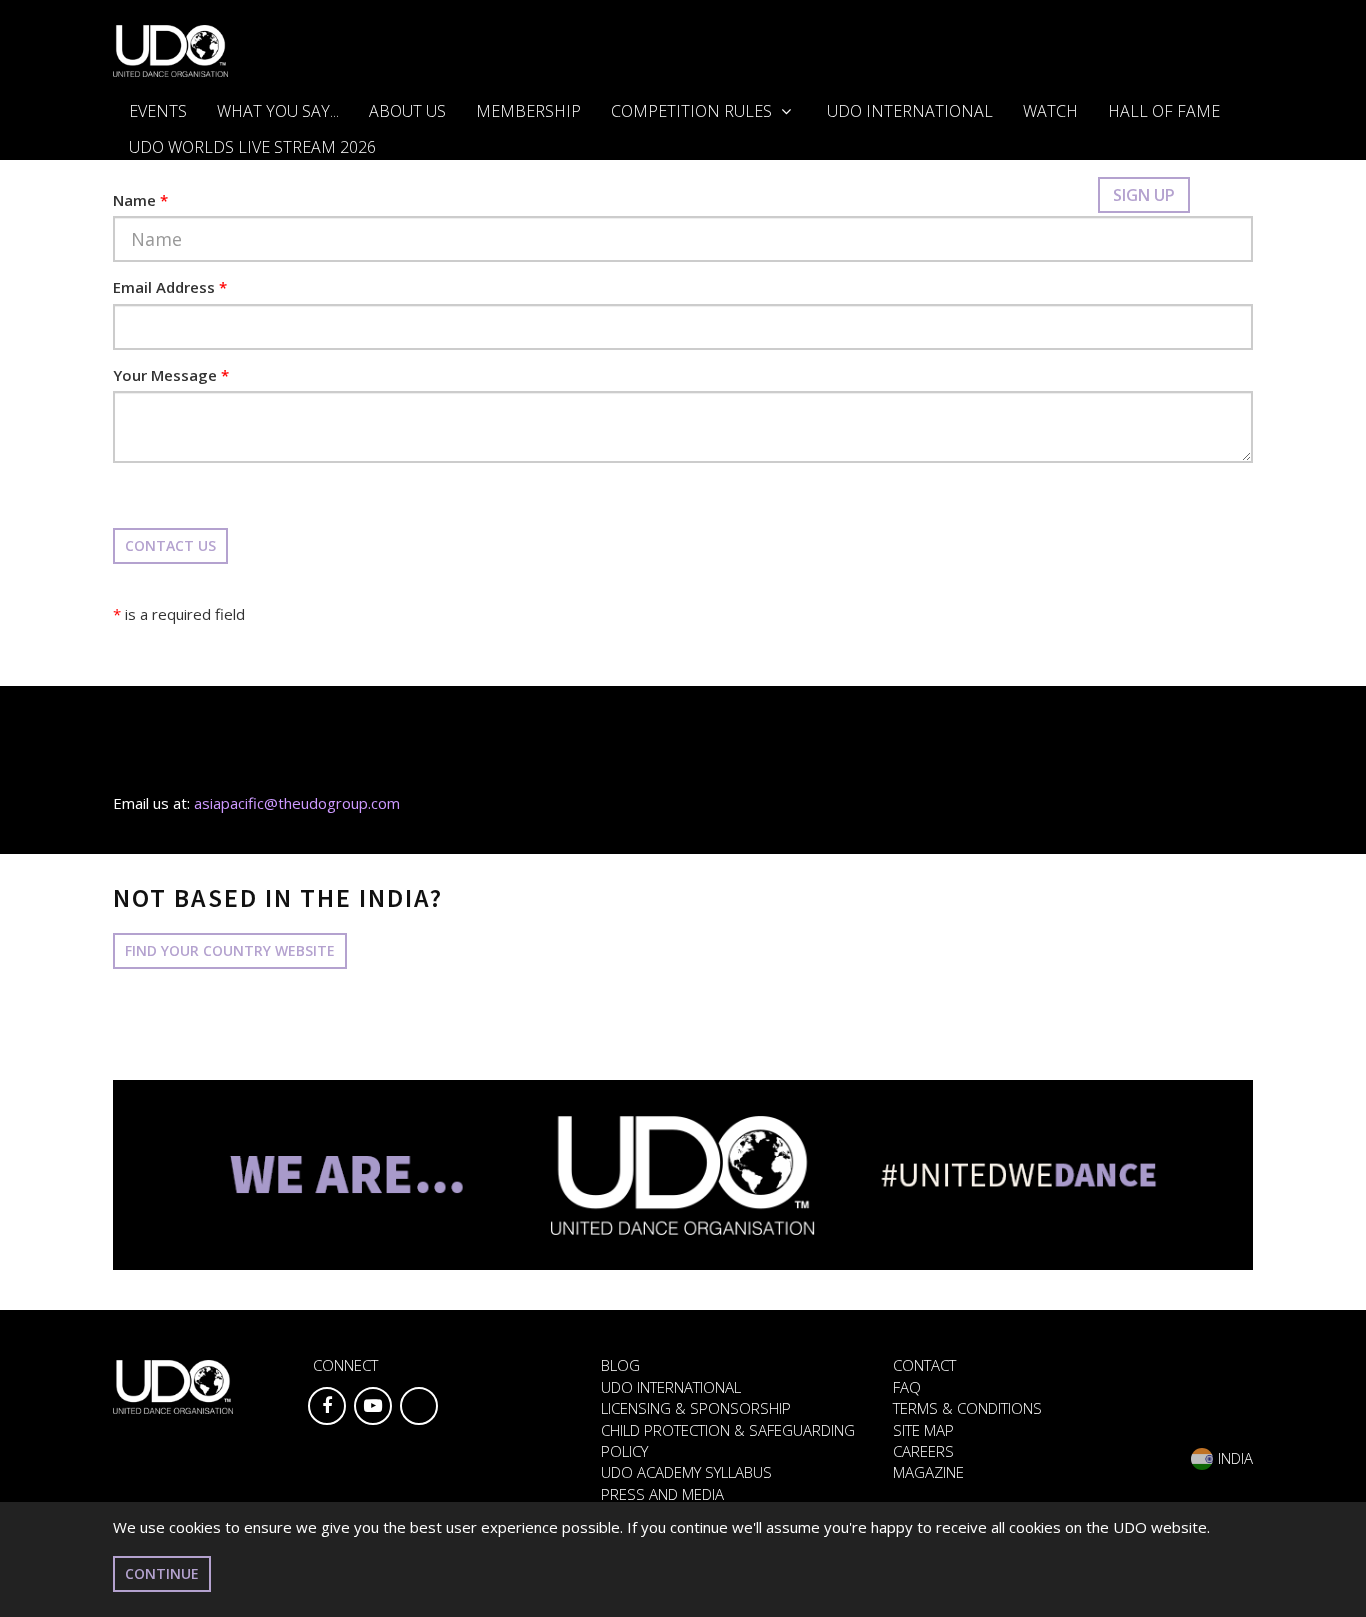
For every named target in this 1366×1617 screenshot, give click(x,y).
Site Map (923, 1430)
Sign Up (1144, 195)
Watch (1050, 111)
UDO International (910, 111)
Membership (528, 111)
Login (1052, 195)
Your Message (171, 375)
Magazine (928, 1472)
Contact (924, 1365)
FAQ (907, 1387)
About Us (407, 111)
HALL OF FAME (1164, 111)
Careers (923, 1451)
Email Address (170, 287)
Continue (162, 1573)
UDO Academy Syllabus (686, 1472)
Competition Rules (693, 111)
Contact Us (170, 545)
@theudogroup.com (332, 803)
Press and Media (662, 1494)
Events (158, 111)
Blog (620, 1365)
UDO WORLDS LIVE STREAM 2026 (252, 147)
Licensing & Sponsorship (696, 1408)
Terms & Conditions (967, 1408)
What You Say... (278, 111)
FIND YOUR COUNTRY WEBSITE (230, 950)
